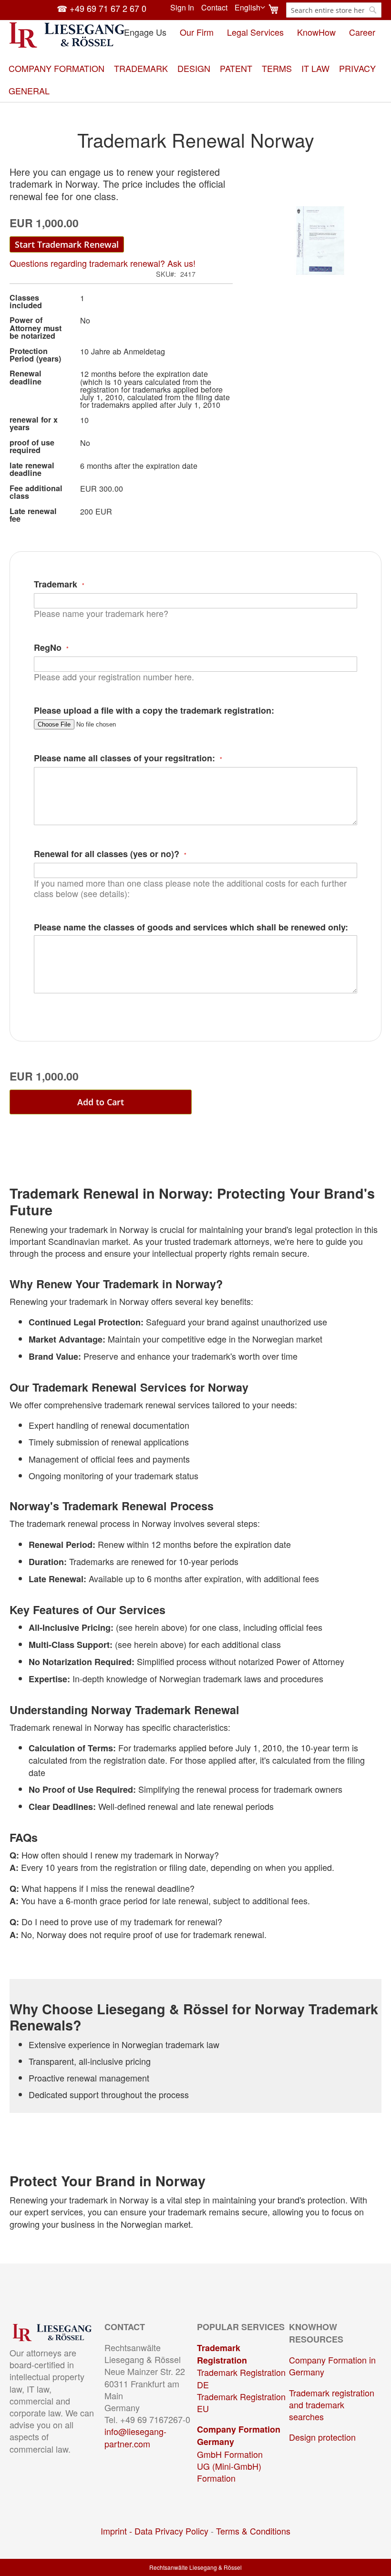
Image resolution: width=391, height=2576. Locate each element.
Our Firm (197, 32)
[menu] (195, 80)
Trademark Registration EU (241, 2402)
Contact (214, 8)
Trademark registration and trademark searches (332, 2404)
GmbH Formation (230, 2454)
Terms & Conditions (253, 2531)
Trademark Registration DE (241, 2378)
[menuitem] (57, 68)
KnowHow (316, 32)
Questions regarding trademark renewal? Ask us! (103, 263)
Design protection (322, 2437)
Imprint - (118, 2531)
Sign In (182, 8)
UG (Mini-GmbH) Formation (229, 2472)
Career (362, 32)
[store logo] (67, 35)
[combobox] (334, 10)
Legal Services (255, 32)
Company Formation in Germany (332, 2366)
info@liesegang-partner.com (135, 2437)
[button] (250, 8)
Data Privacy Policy (171, 2531)
